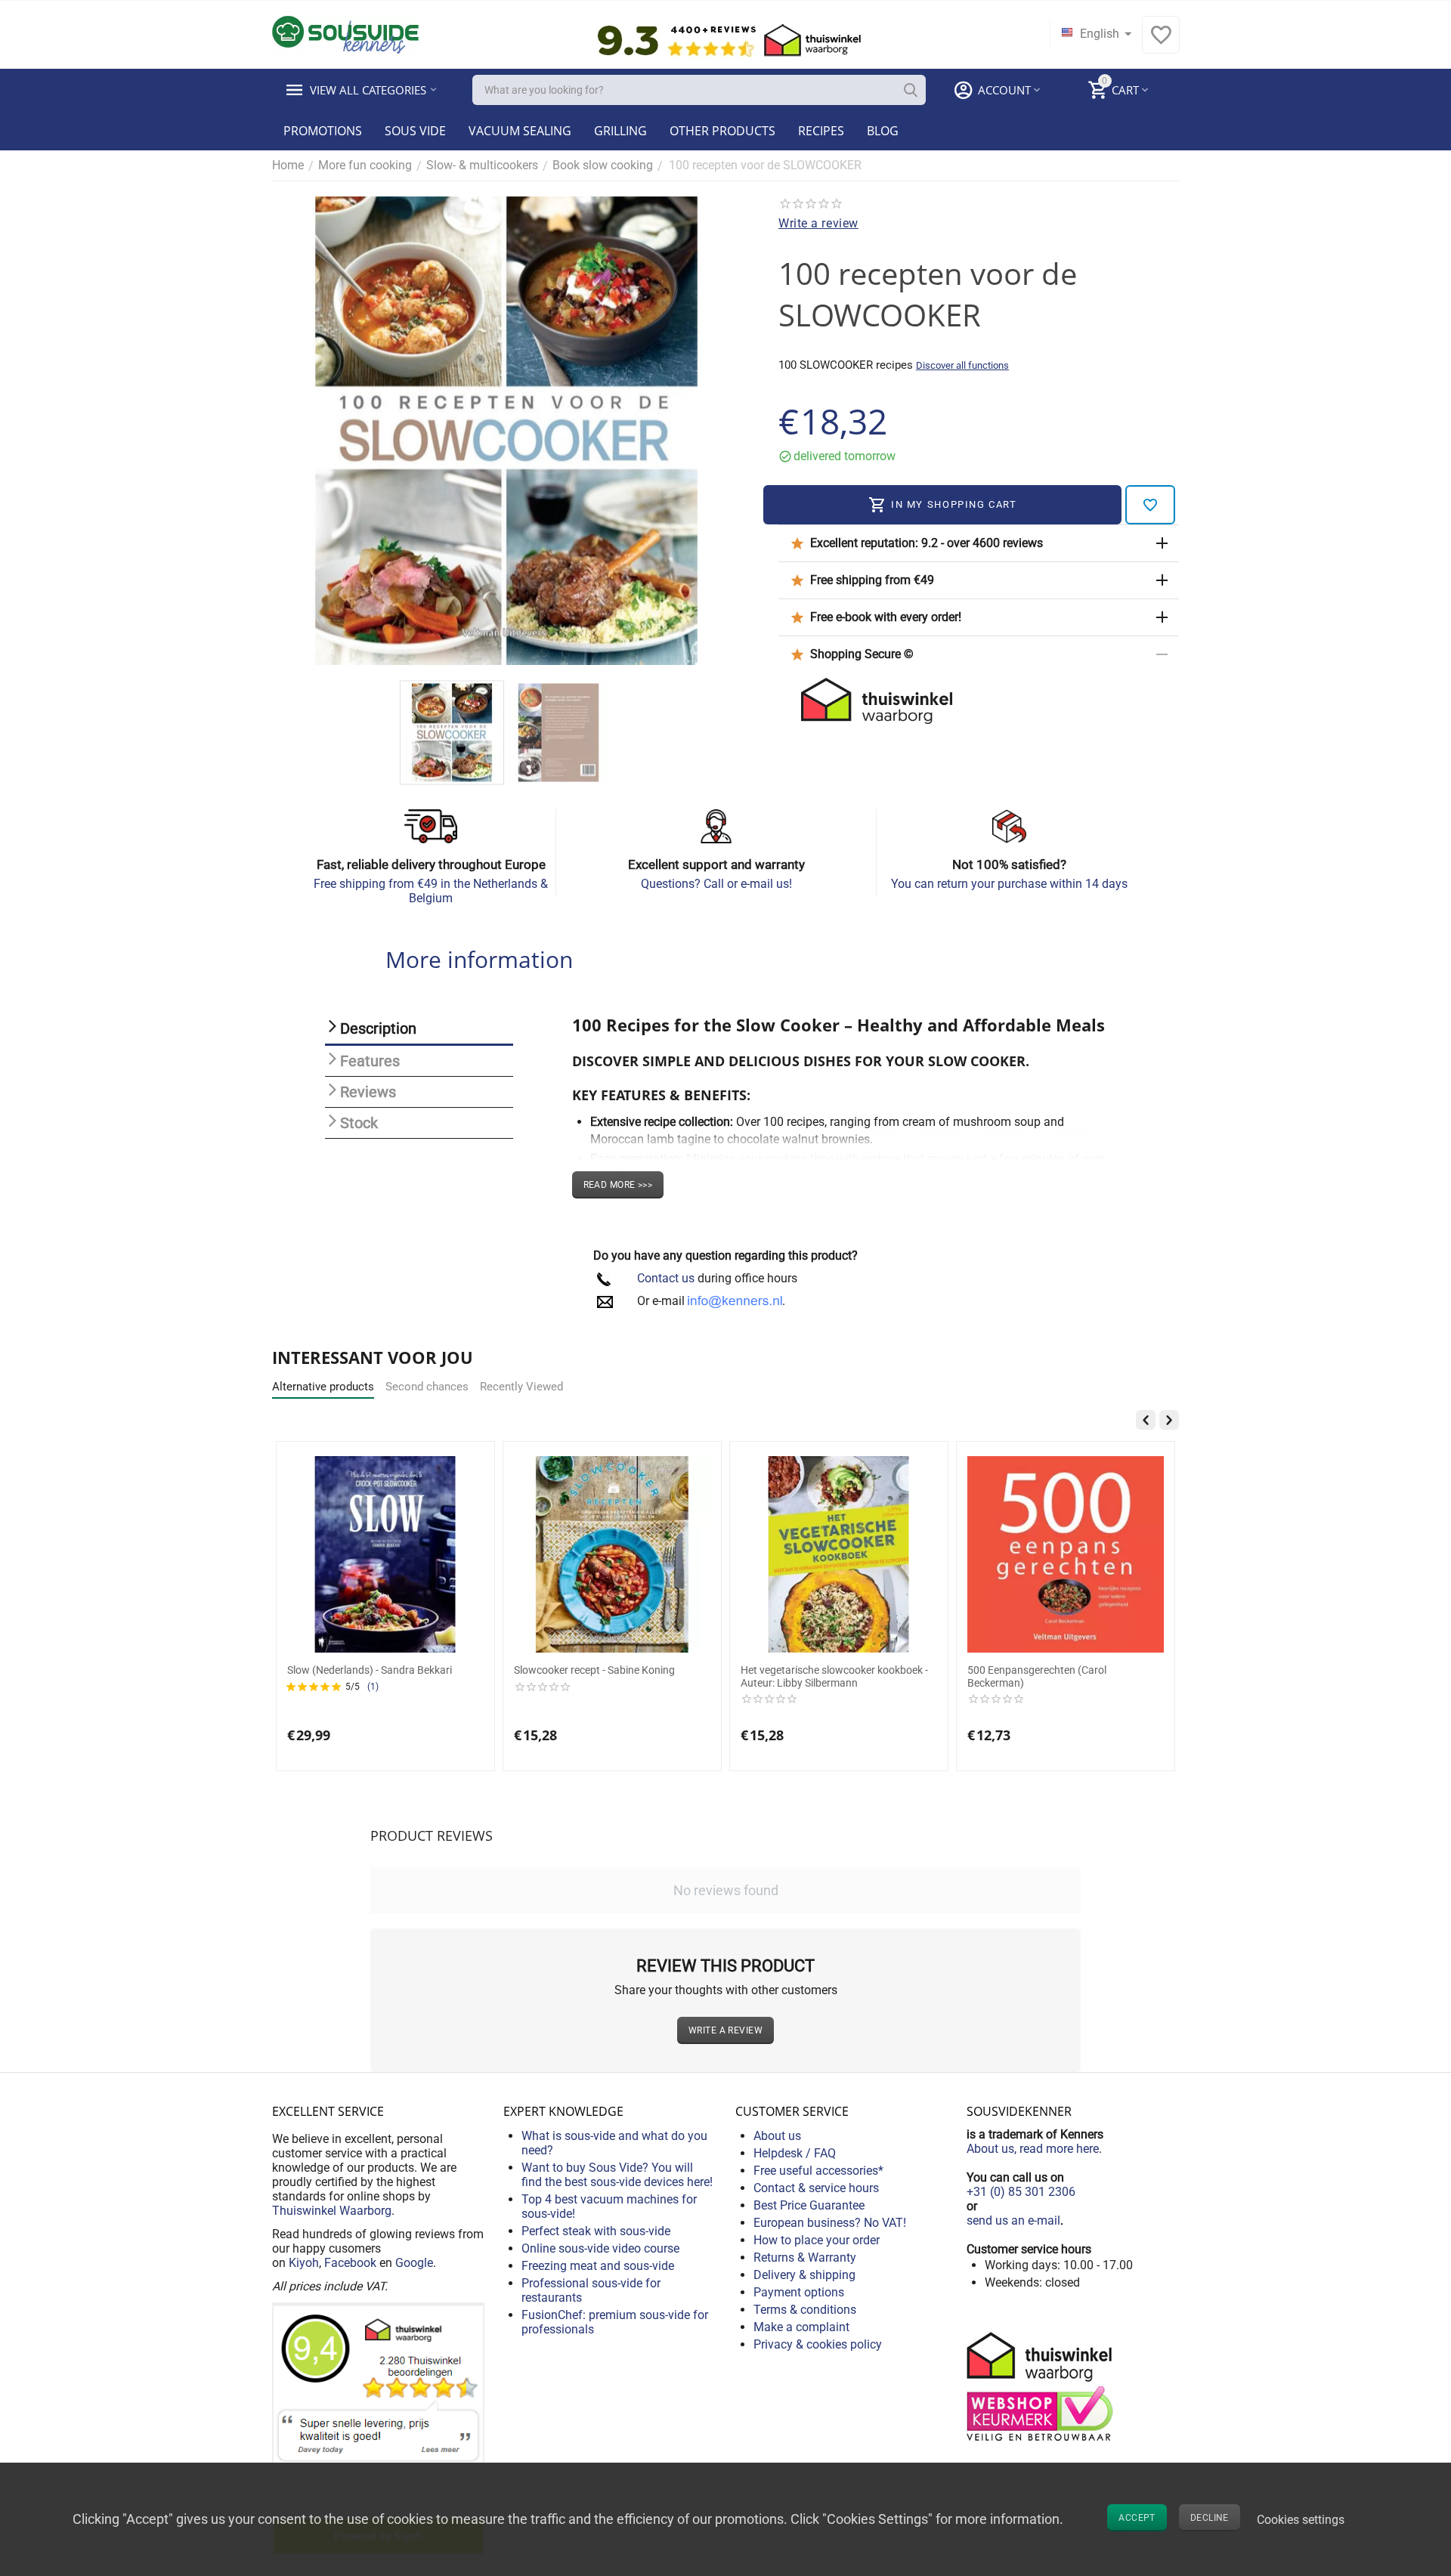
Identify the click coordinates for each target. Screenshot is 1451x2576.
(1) (946, 1687)
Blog (883, 131)
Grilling (620, 131)
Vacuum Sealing (520, 131)
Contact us (666, 1278)
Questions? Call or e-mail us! (716, 884)
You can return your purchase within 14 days (1009, 884)
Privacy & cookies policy (818, 2344)
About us (777, 2136)
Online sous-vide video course (600, 2248)
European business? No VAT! (830, 2223)
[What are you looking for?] (911, 90)
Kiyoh (304, 2263)
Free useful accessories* (818, 2171)
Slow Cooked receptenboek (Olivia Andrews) (260, 1676)
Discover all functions (962, 365)
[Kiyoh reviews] (378, 2428)
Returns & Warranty (805, 2257)
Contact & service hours (816, 2188)
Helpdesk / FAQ (795, 2153)
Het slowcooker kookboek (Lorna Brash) (501, 1670)
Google (414, 2263)
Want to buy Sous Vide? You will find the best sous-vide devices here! (617, 2175)
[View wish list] (1161, 43)
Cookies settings (1301, 2520)
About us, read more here (1033, 2149)
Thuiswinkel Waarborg (332, 2211)
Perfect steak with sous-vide (596, 2231)
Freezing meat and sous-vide (598, 2266)
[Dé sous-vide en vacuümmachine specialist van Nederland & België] (345, 34)
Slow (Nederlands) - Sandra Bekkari (943, 1670)
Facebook (350, 2263)
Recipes (821, 131)
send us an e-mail (1013, 2220)
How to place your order (817, 2240)
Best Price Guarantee (809, 2205)
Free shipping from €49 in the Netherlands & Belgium (431, 891)
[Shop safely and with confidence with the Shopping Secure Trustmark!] (1042, 2385)
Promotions (323, 131)
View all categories (368, 90)
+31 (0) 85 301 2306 (1021, 2192)
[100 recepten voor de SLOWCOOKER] (506, 431)
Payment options (799, 2292)
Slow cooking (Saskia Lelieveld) (707, 1670)
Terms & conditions (805, 2310)
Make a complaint (801, 2327)
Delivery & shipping (804, 2275)
